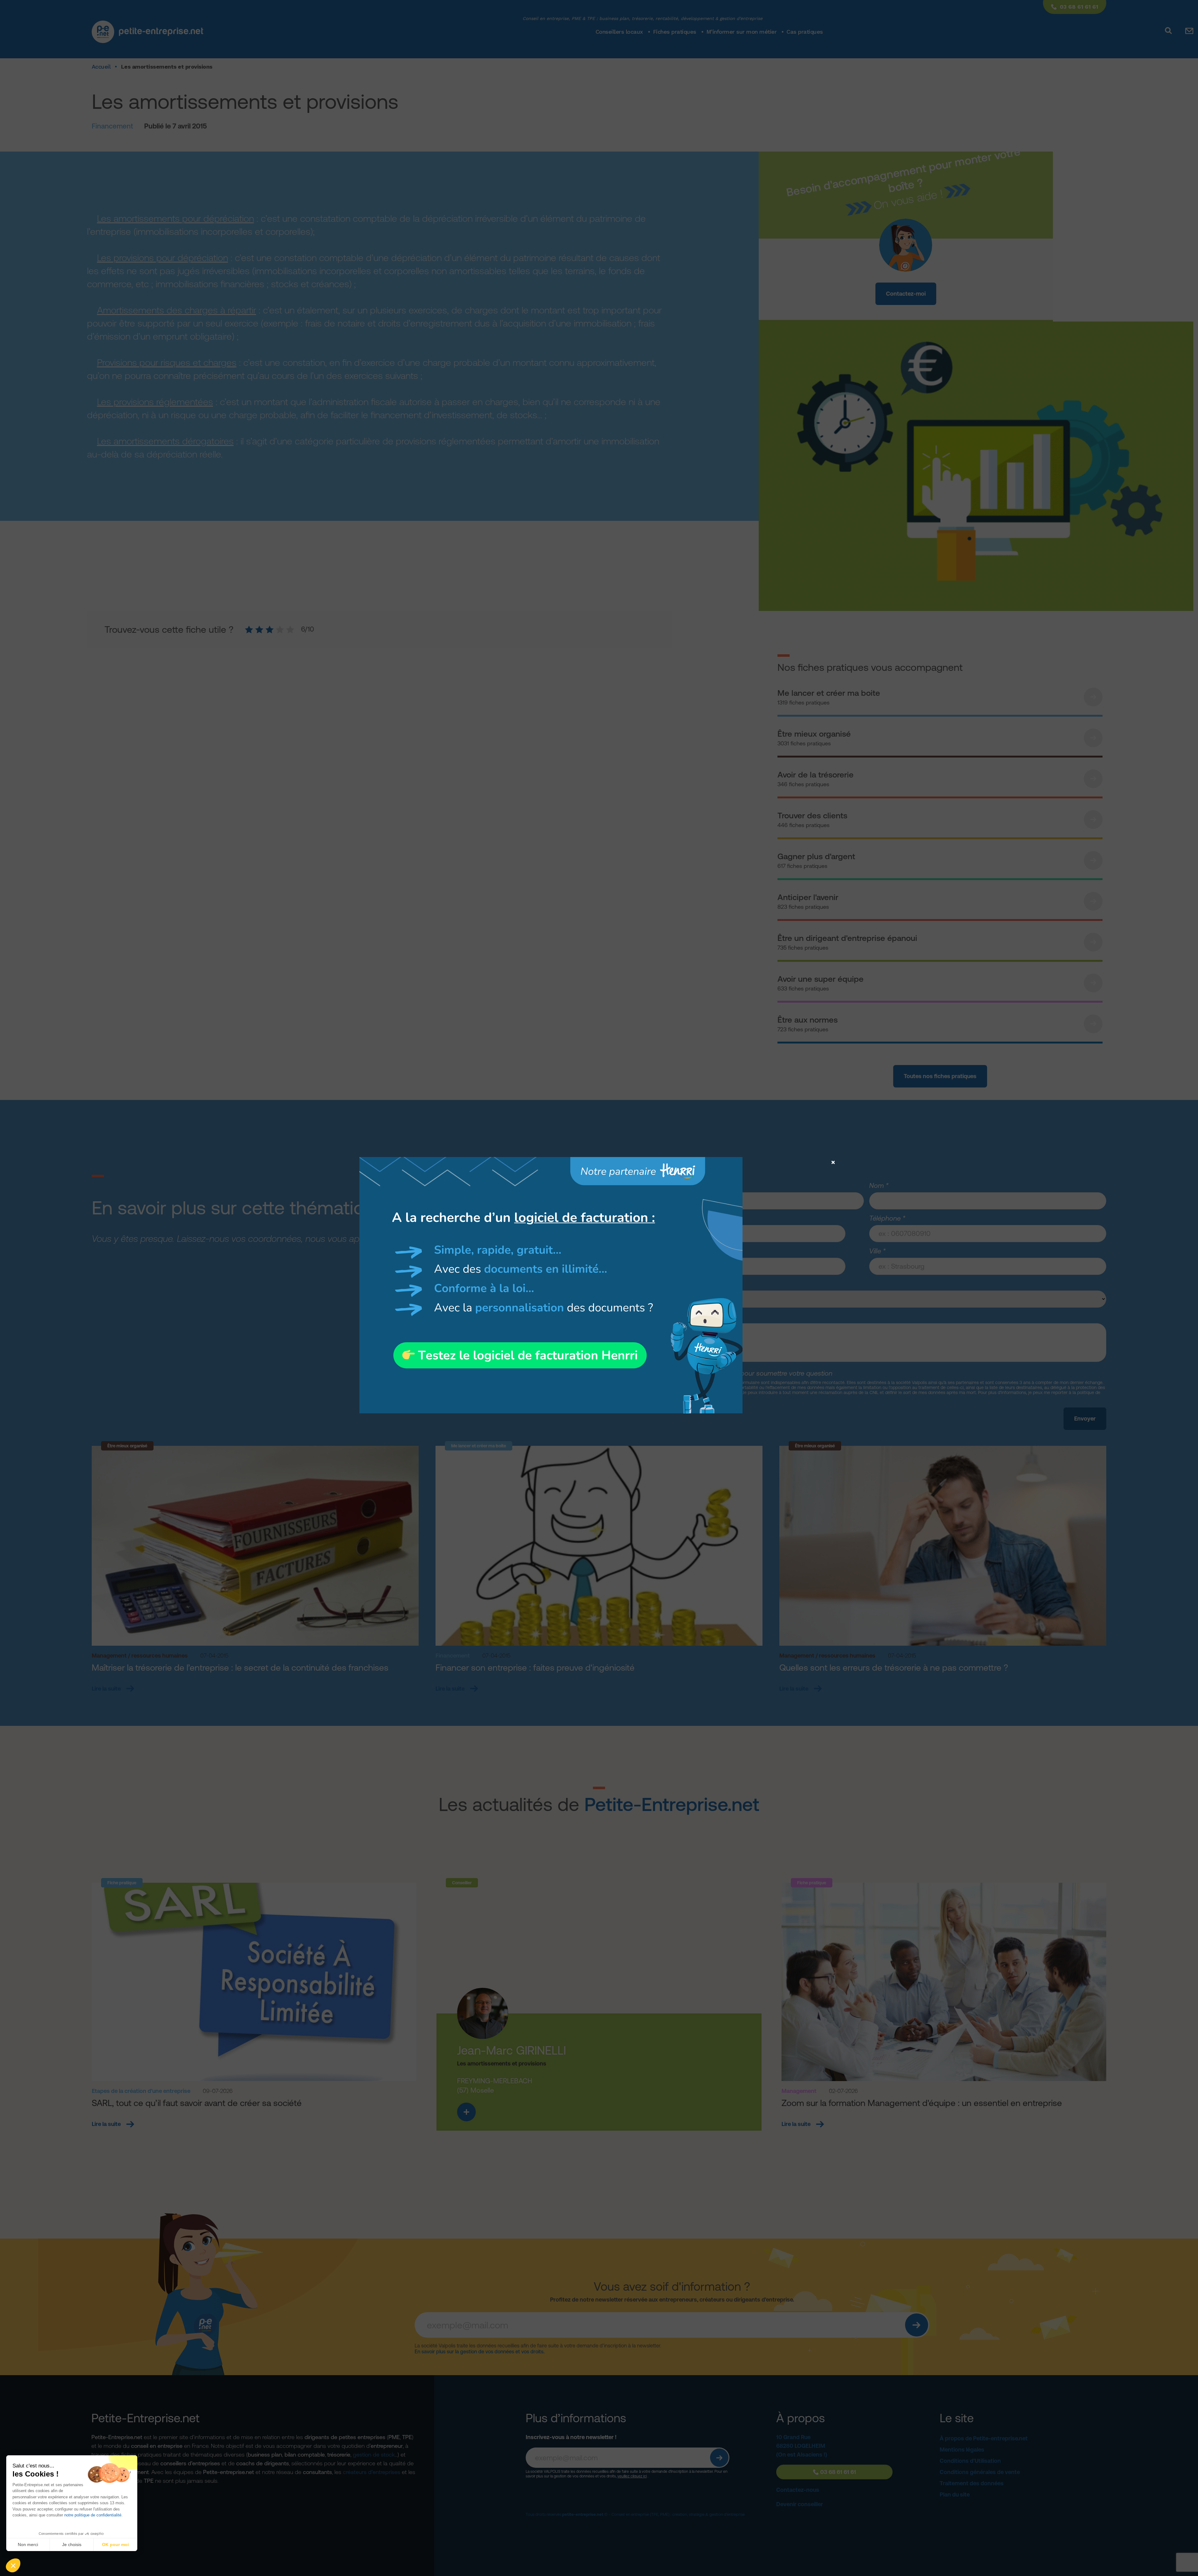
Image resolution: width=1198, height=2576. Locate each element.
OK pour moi (115, 2545)
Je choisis (72, 2545)
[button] (13, 2565)
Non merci (28, 2545)
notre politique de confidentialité (93, 2515)
